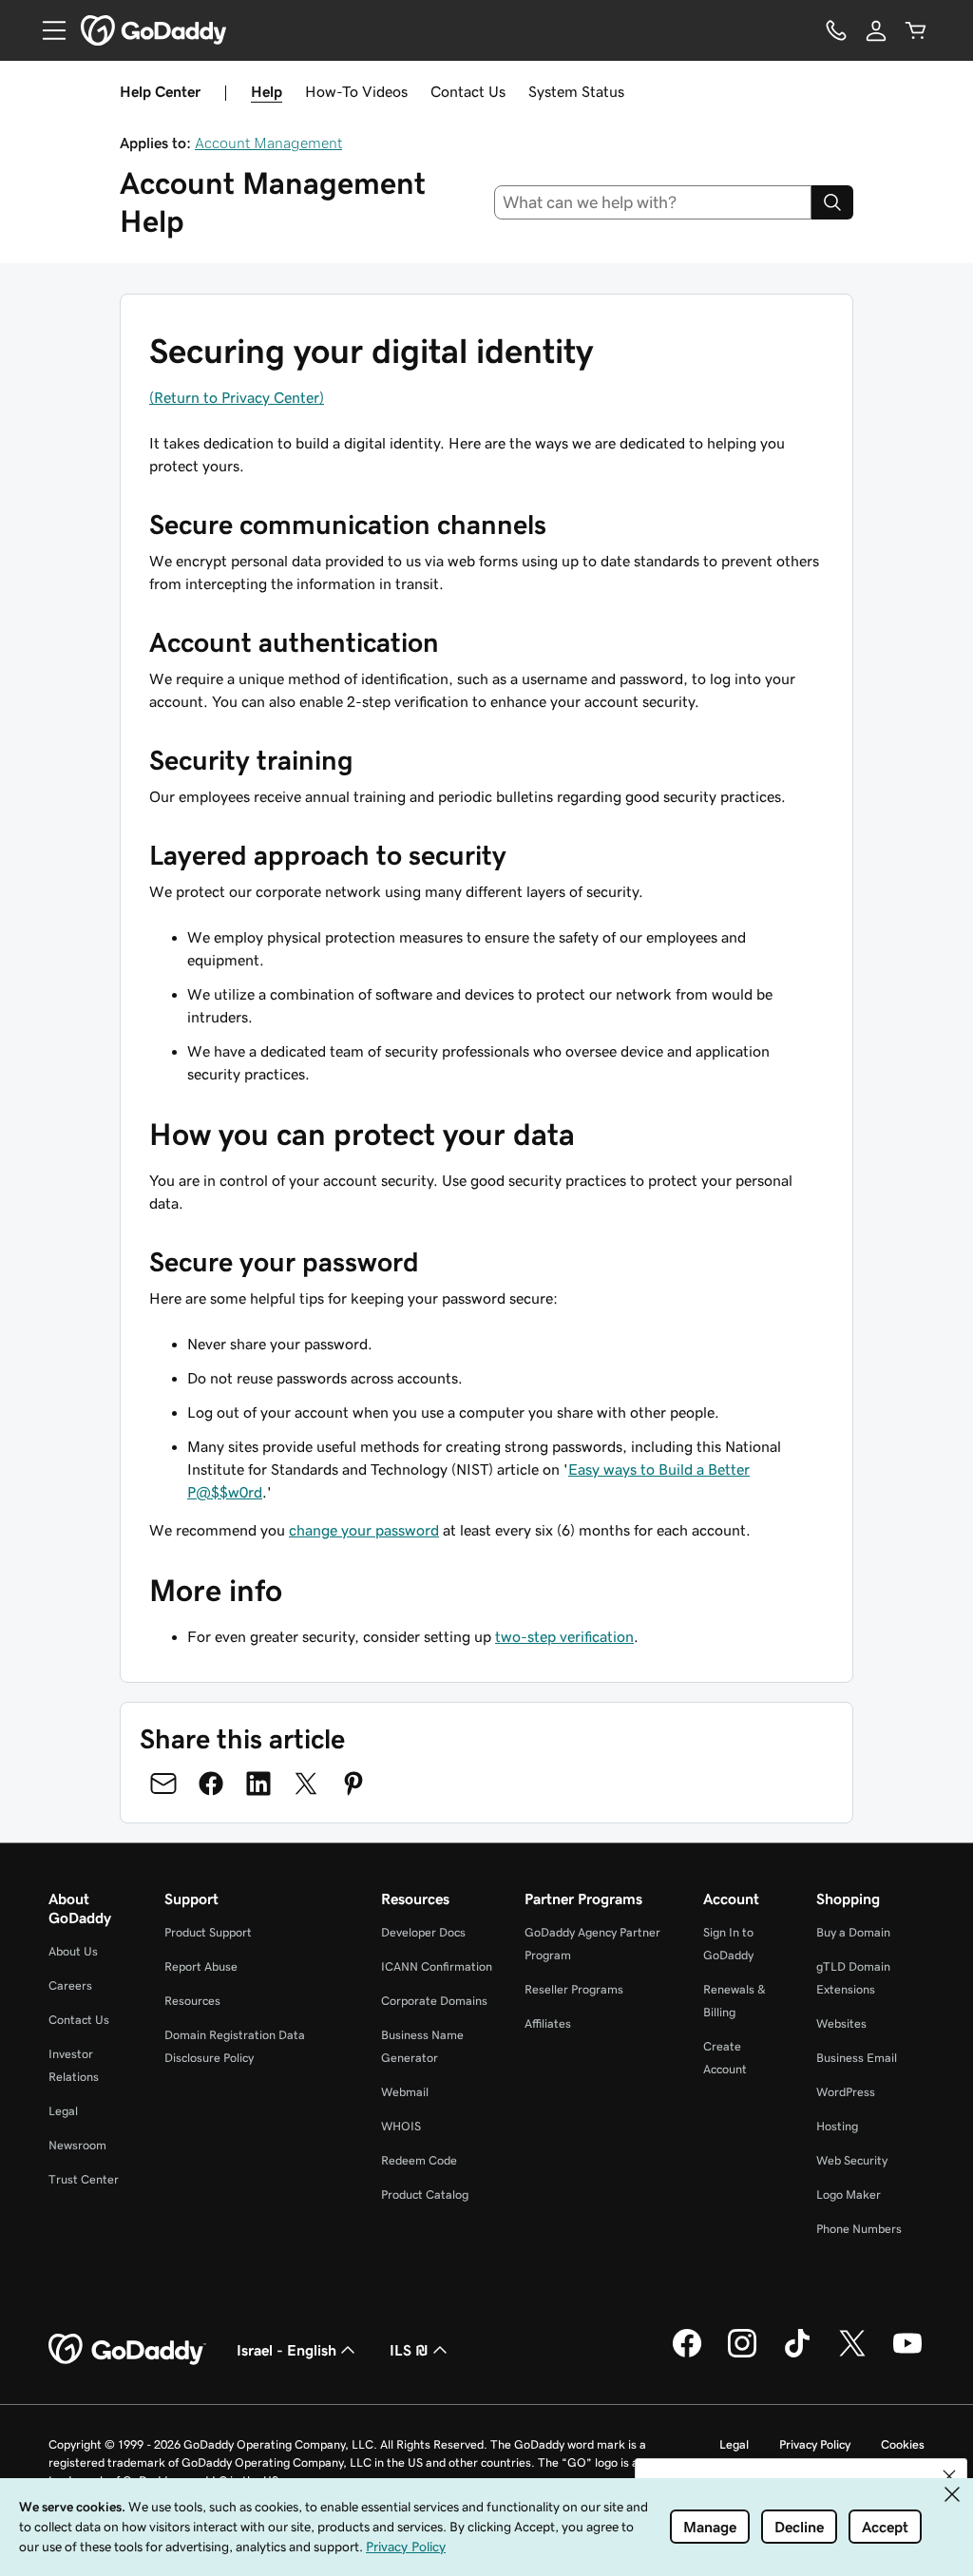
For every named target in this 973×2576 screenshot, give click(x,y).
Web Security (852, 2160)
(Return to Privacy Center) (237, 397)
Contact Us (468, 91)
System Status (576, 91)
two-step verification (564, 1636)
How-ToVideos (356, 91)
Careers (70, 1985)
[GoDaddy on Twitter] (852, 2355)
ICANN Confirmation (437, 1966)
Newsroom (77, 2145)
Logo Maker (849, 2194)
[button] (949, 2476)
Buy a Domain (853, 1932)
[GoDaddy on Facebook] (687, 2355)
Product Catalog (425, 2194)
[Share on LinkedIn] (258, 1784)
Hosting (837, 2126)
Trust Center (84, 2179)
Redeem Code (419, 2160)
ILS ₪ (409, 2350)
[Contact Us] (836, 30)
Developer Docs (423, 1932)
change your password (364, 1530)
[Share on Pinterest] (353, 1784)
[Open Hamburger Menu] (47, 30)
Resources (192, 2001)
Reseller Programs (574, 1989)
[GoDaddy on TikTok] (797, 2355)
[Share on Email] (163, 1784)
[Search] (832, 202)
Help (267, 91)
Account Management (268, 143)
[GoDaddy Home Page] (127, 2350)
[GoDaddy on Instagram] (742, 2355)
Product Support (208, 1932)
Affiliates (548, 2023)
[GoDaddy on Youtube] (907, 2355)
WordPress (846, 2092)
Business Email (857, 2058)
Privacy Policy (815, 2444)
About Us (73, 1951)
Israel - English (286, 2350)
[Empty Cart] (916, 30)
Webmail (405, 2092)
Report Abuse (201, 1966)
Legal (63, 2111)
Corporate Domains (434, 2001)
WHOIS (401, 2126)
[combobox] (653, 202)
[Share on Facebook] (211, 1784)
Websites (841, 2023)
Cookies (903, 2444)
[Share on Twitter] (306, 1784)
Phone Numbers (859, 2229)
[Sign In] (876, 30)
